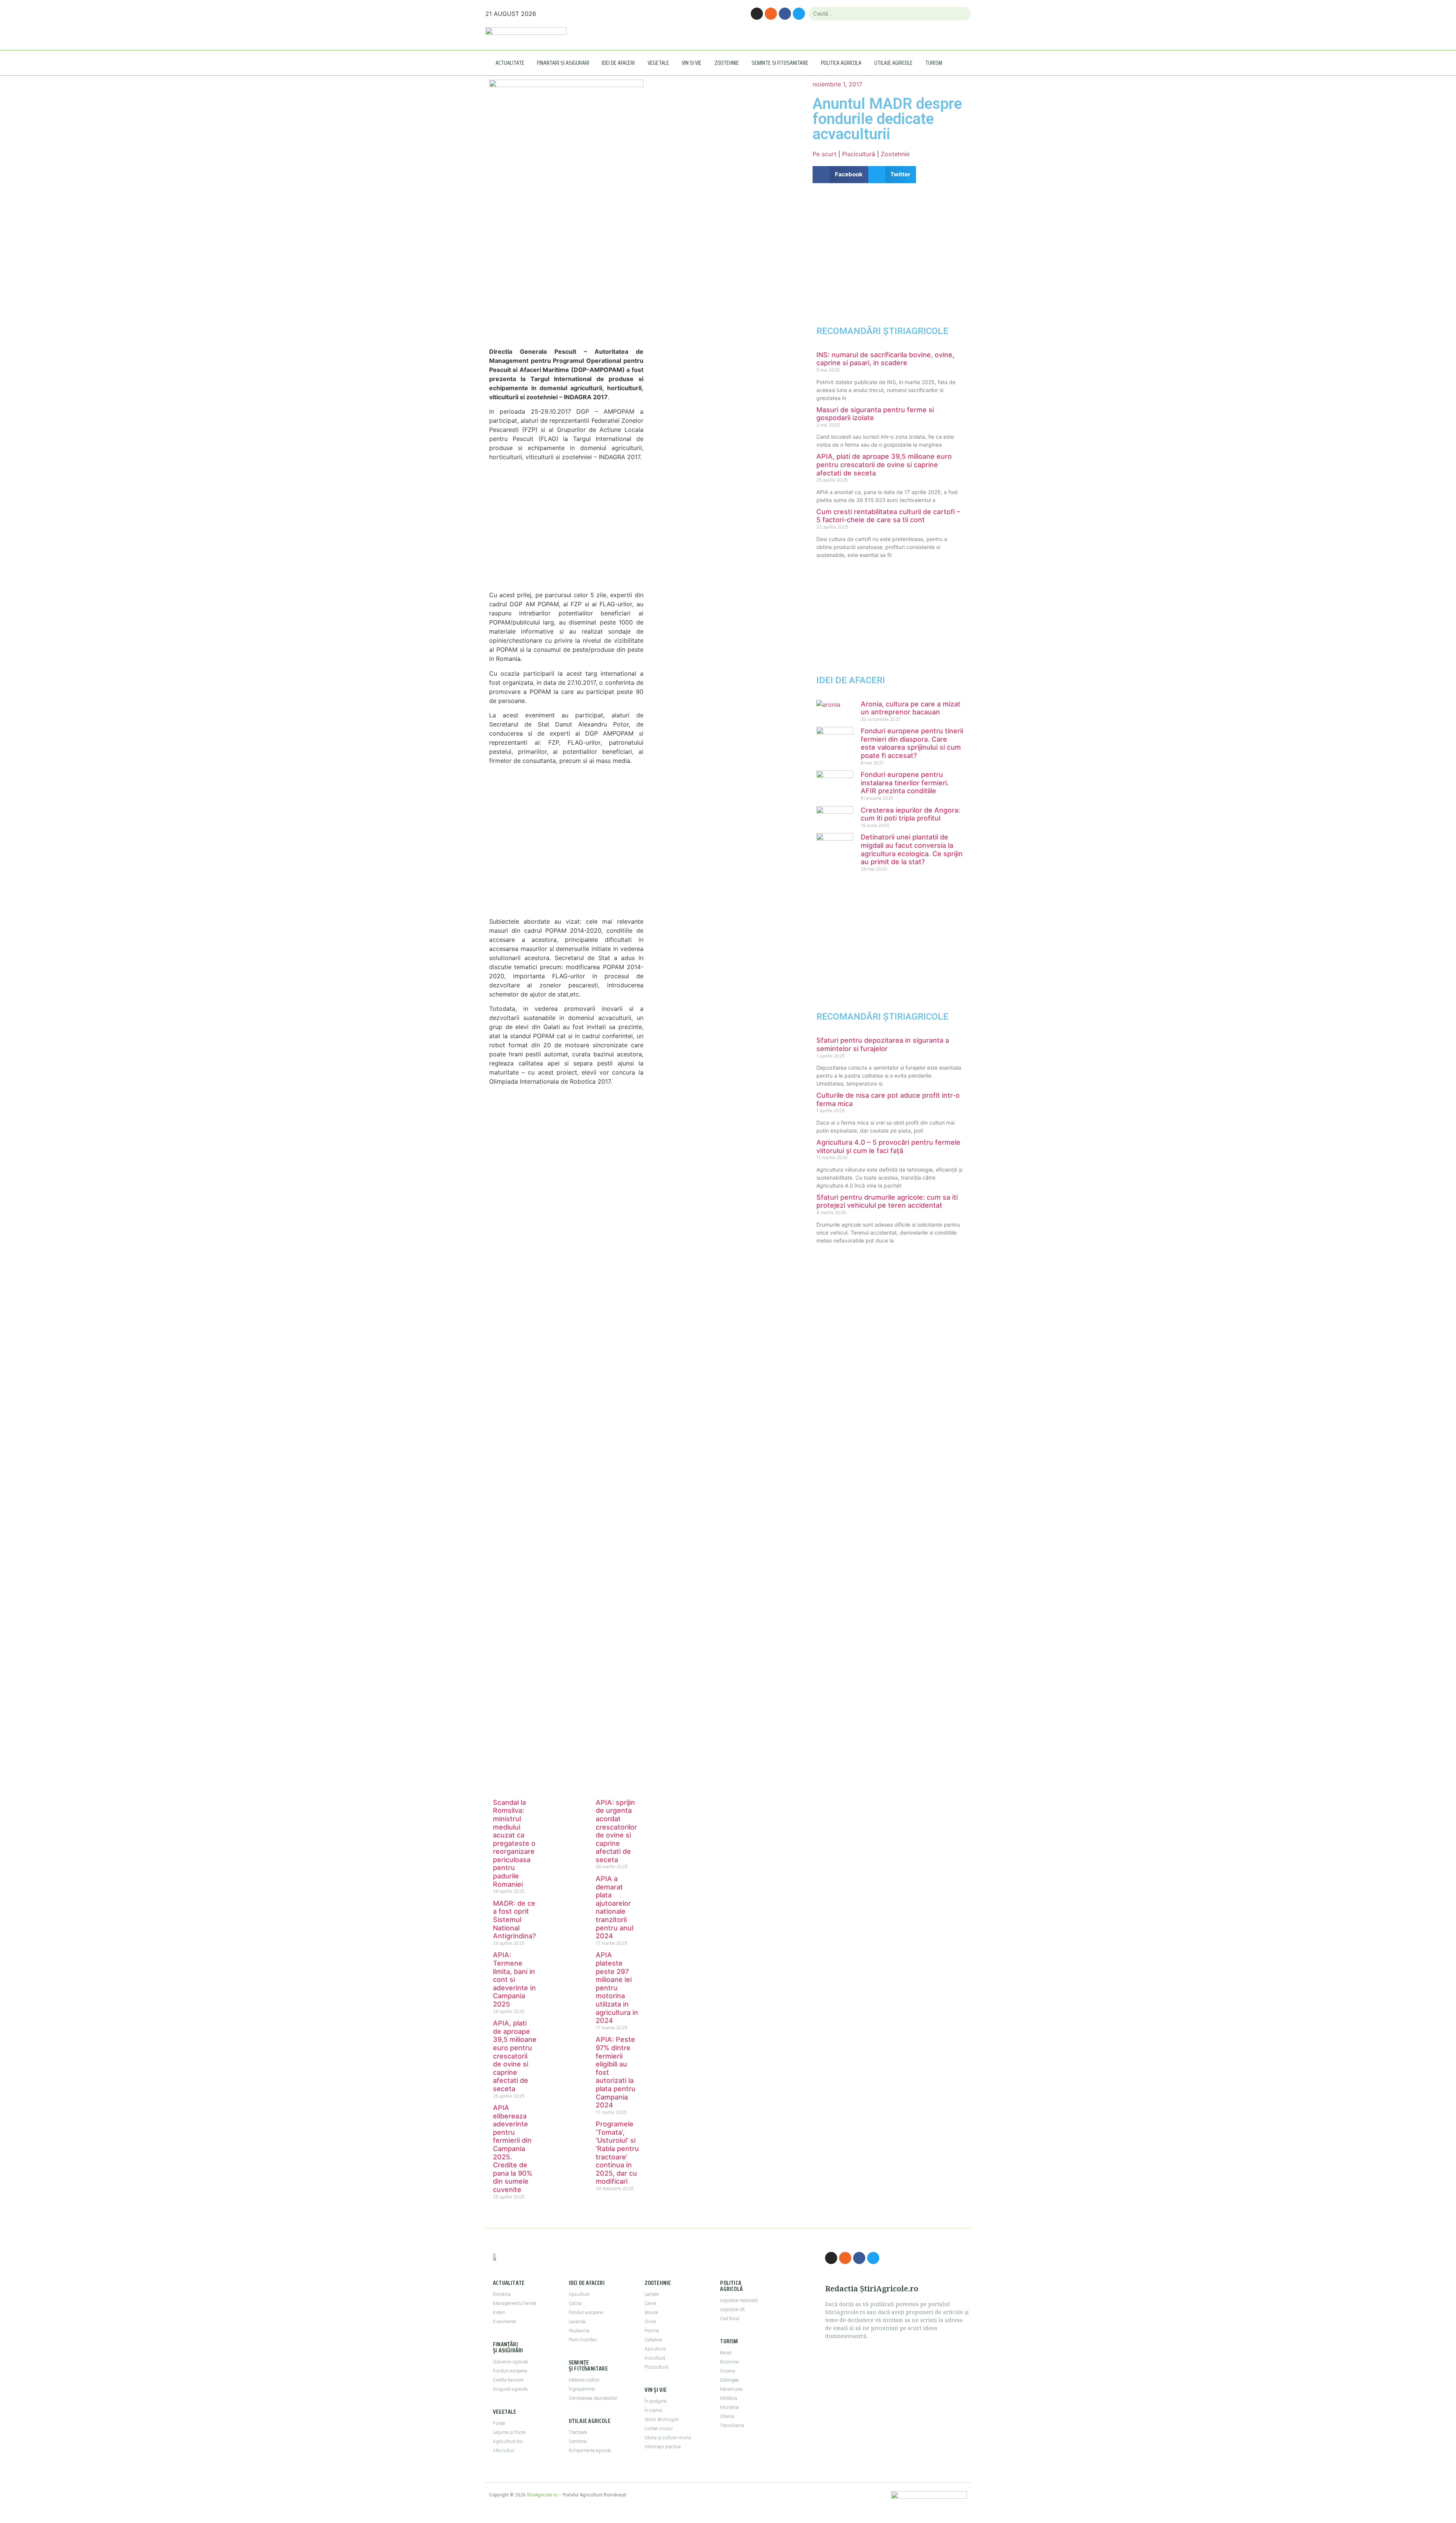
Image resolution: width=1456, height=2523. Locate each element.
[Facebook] (785, 14)
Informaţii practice (663, 2447)
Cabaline (653, 2340)
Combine (578, 2441)
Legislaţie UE (733, 2310)
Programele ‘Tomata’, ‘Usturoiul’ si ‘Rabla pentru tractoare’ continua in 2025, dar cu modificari (617, 2153)
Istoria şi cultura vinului (668, 2438)
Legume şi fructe (509, 2432)
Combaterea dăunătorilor (593, 2398)
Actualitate (510, 63)
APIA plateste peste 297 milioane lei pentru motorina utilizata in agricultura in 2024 (617, 1988)
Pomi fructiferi (583, 2340)
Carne (650, 2303)
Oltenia (727, 2416)
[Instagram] (757, 14)
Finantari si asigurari (563, 63)
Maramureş (731, 2389)
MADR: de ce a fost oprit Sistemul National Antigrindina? (514, 1920)
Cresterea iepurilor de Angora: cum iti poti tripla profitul (910, 814)
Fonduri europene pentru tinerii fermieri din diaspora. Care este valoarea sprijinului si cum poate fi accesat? (912, 743)
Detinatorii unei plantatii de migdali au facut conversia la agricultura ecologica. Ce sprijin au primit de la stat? (912, 849)
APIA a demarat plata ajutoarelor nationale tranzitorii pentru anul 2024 (614, 1907)
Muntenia (730, 2407)
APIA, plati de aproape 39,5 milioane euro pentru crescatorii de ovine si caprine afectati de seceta (515, 2056)
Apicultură (655, 2349)
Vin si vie (692, 63)
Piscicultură (859, 154)
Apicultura (579, 2294)
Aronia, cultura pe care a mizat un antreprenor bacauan (911, 708)
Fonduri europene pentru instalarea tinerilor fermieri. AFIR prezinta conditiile (905, 783)
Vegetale (658, 63)
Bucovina (729, 2362)
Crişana (728, 2371)
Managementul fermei (515, 2303)
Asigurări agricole (510, 2389)
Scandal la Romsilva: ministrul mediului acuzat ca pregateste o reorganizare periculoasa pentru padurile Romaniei (514, 1843)
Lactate (652, 2294)
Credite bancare (508, 2380)
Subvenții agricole (510, 2362)
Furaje (499, 2423)
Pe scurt (824, 154)
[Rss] (771, 14)
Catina (575, 2303)
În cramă (653, 2410)
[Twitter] (799, 14)
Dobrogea (729, 2380)
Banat (726, 2353)
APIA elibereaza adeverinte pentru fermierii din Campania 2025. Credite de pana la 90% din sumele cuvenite (513, 2149)
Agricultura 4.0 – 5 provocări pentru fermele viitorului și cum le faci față (888, 1146)
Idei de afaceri (618, 63)
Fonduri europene (510, 2371)
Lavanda (577, 2322)
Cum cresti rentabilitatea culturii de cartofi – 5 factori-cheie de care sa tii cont (888, 516)
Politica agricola (841, 63)
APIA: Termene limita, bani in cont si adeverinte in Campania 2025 (514, 1979)
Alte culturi (504, 2451)
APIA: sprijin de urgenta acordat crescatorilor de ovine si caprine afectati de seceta (616, 1831)
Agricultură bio (508, 2441)
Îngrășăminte (582, 2389)
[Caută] (962, 14)
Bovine (651, 2313)
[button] (840, 175)
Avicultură (655, 2358)
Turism (934, 63)
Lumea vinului (659, 2429)
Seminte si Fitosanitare (780, 63)
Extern (499, 2313)
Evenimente (504, 2322)
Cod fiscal (730, 2319)
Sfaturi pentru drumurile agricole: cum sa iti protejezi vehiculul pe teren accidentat (887, 1201)
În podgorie (656, 2401)
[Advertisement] (566, 275)
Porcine (652, 2331)
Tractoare (578, 2432)
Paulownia (579, 2331)
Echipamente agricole (590, 2451)
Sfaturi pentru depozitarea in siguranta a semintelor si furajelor (883, 1044)
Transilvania (732, 2426)
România (502, 2294)
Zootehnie (727, 63)
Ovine (650, 2322)
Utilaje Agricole (894, 63)
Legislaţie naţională (739, 2300)
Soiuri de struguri (662, 2419)
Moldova (729, 2398)
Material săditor (584, 2380)
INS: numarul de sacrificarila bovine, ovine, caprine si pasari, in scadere (885, 359)
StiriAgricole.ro (542, 2495)
